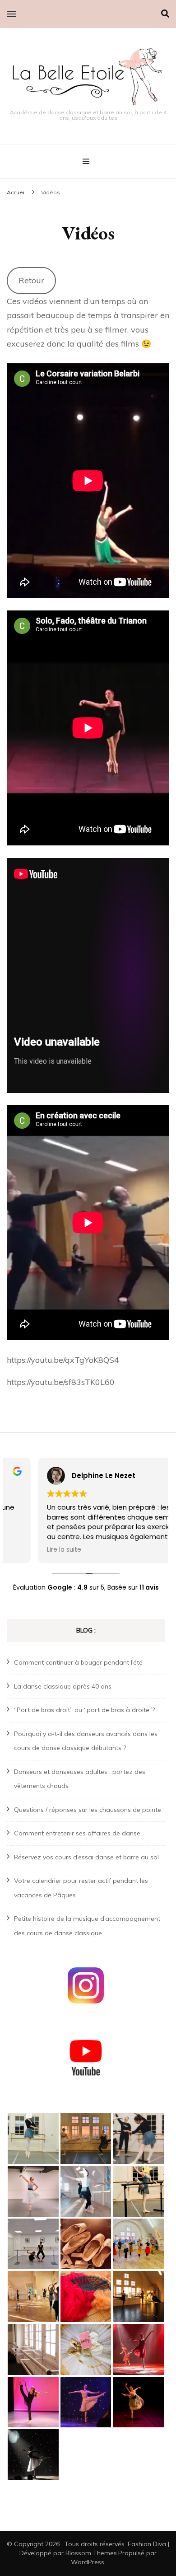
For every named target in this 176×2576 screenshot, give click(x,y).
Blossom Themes (91, 2553)
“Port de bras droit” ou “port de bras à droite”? (84, 1710)
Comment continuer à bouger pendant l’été (78, 1662)
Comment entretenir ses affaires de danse (77, 1833)
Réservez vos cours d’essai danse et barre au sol (86, 1857)
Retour (31, 280)
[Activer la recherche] (165, 14)
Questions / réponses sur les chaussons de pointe (88, 1810)
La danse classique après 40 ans (63, 1686)
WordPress (88, 2562)
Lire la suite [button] (33, 1550)
